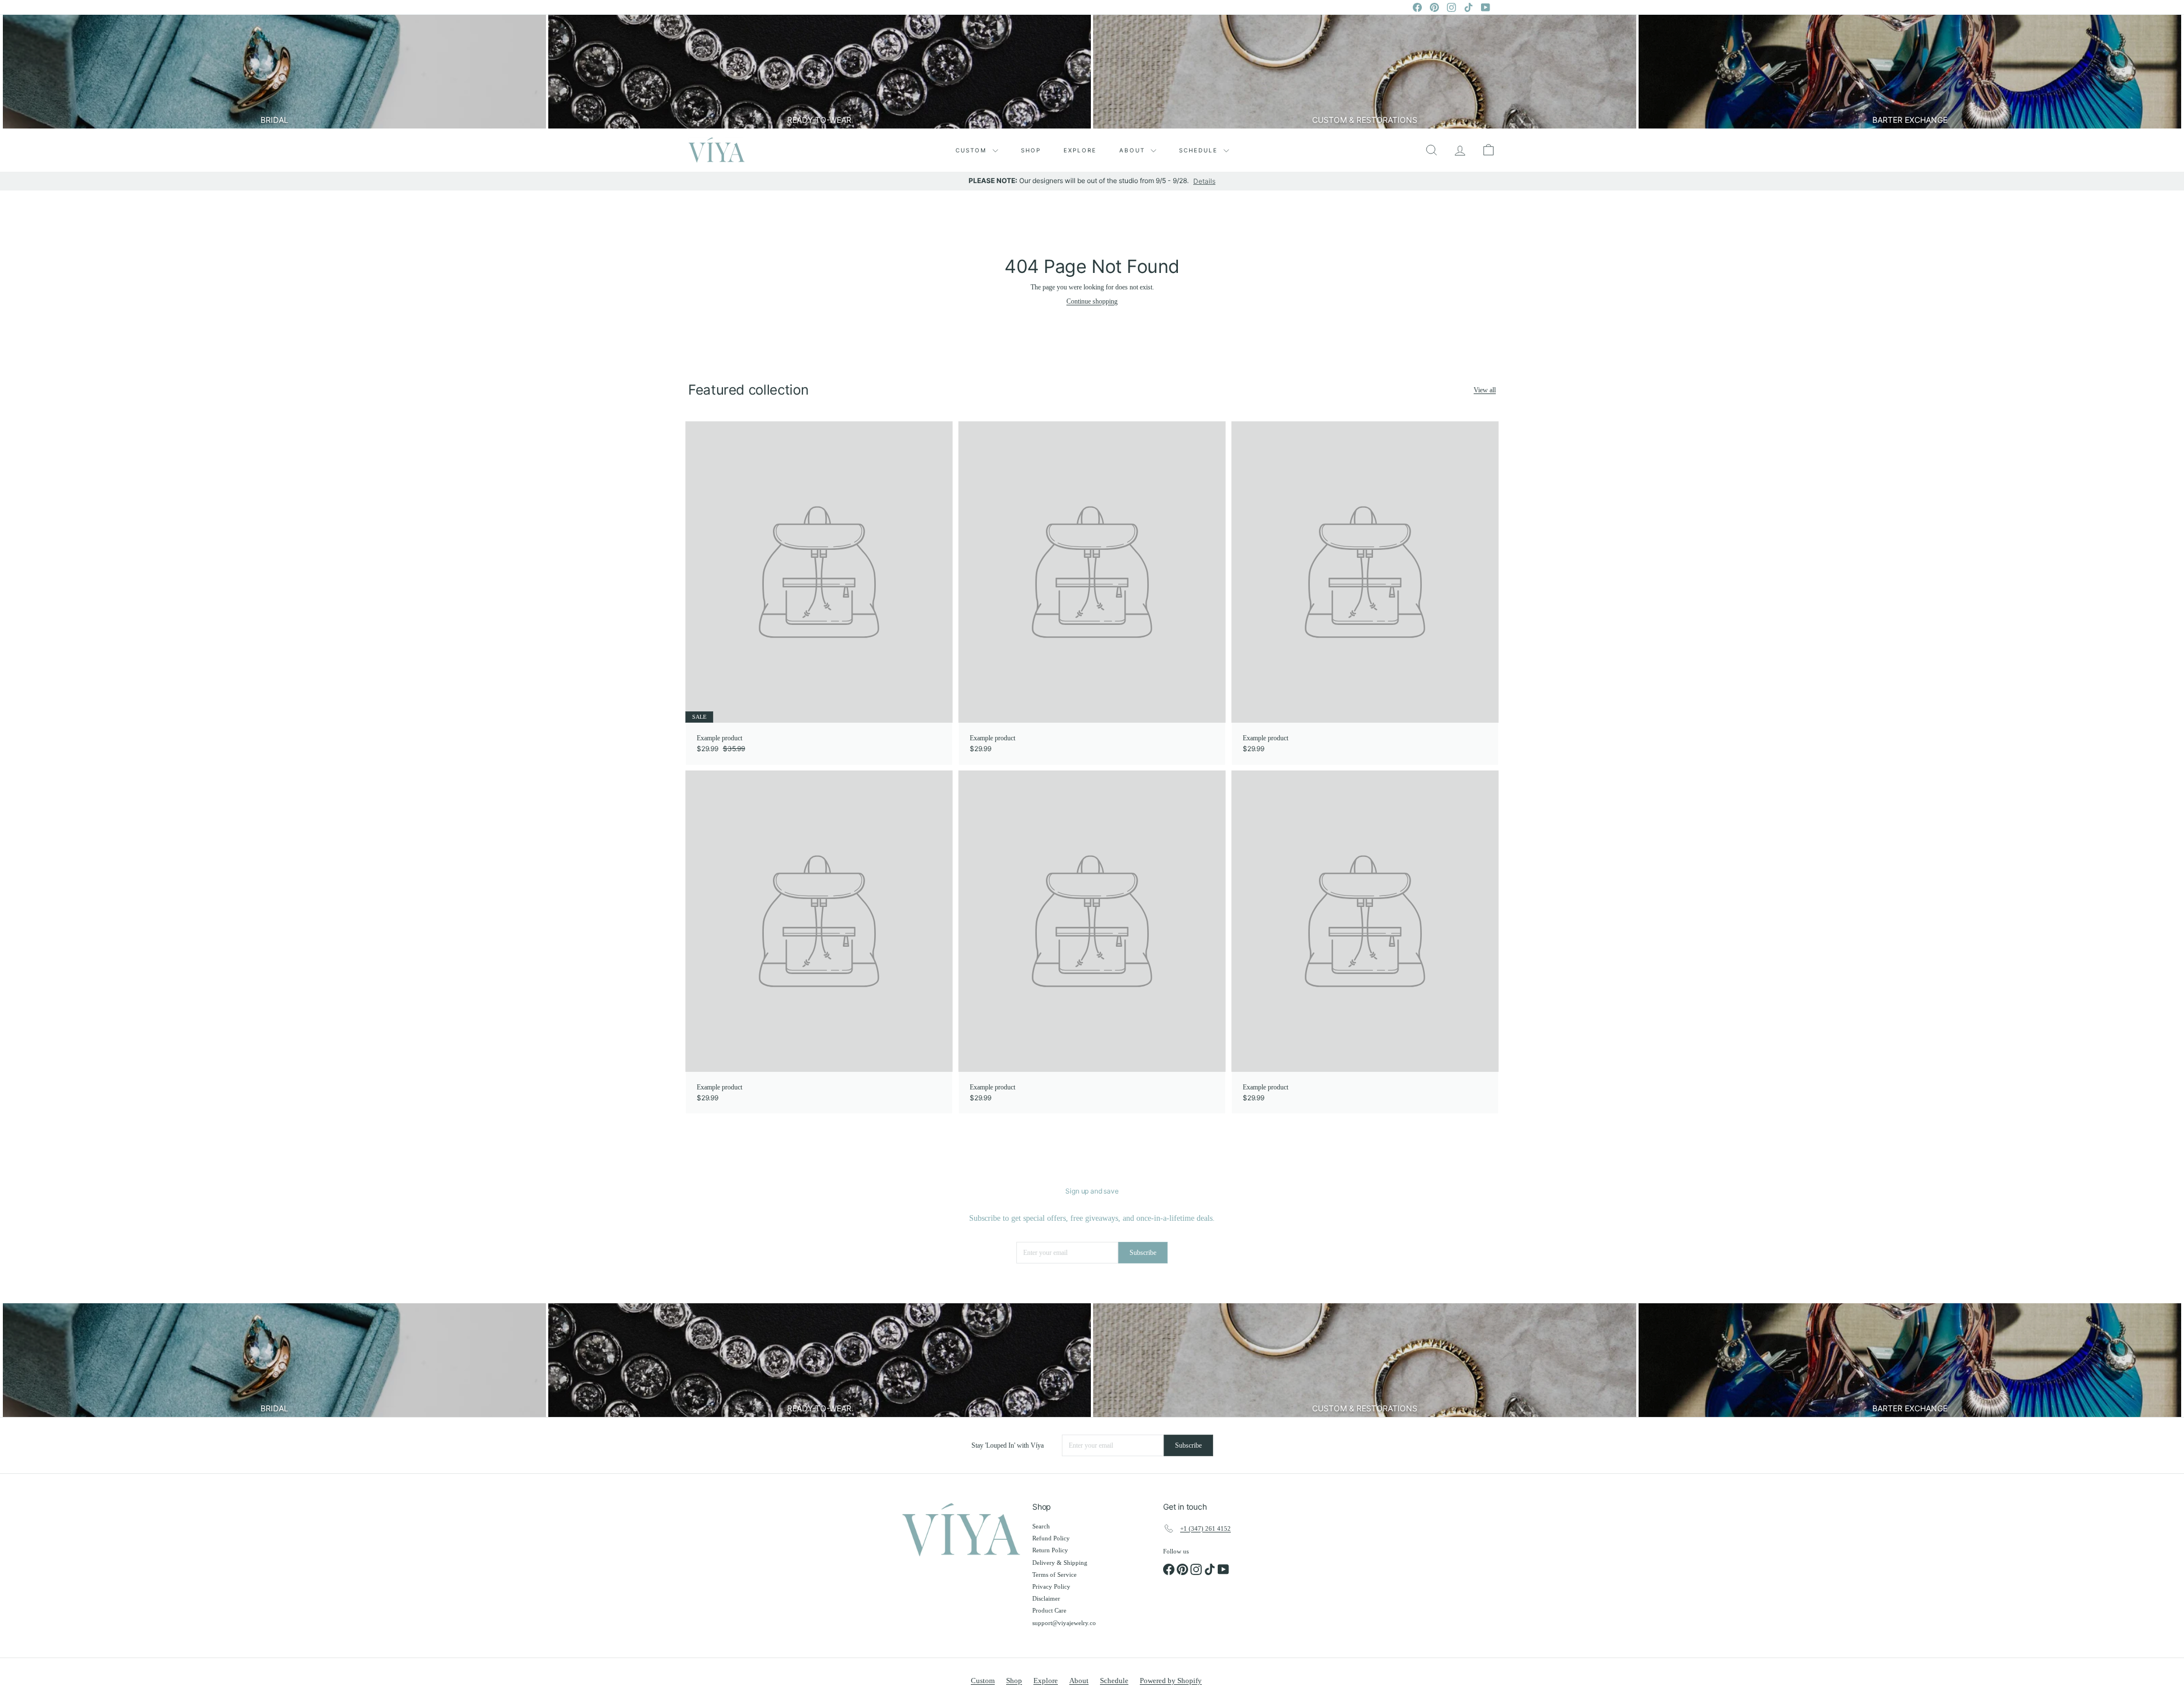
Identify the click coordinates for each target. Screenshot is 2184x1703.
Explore (1080, 150)
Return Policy (1050, 1550)
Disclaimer (1046, 1598)
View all (1485, 390)
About (1134, 150)
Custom (973, 150)
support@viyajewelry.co (1064, 1623)
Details (1204, 181)
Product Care (1049, 1610)
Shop (1031, 150)
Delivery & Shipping (1060, 1563)
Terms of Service (1054, 1574)
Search (1041, 1526)
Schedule (1200, 150)
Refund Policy (1051, 1538)
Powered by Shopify (1171, 1681)
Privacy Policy (1051, 1586)
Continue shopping (1092, 301)
